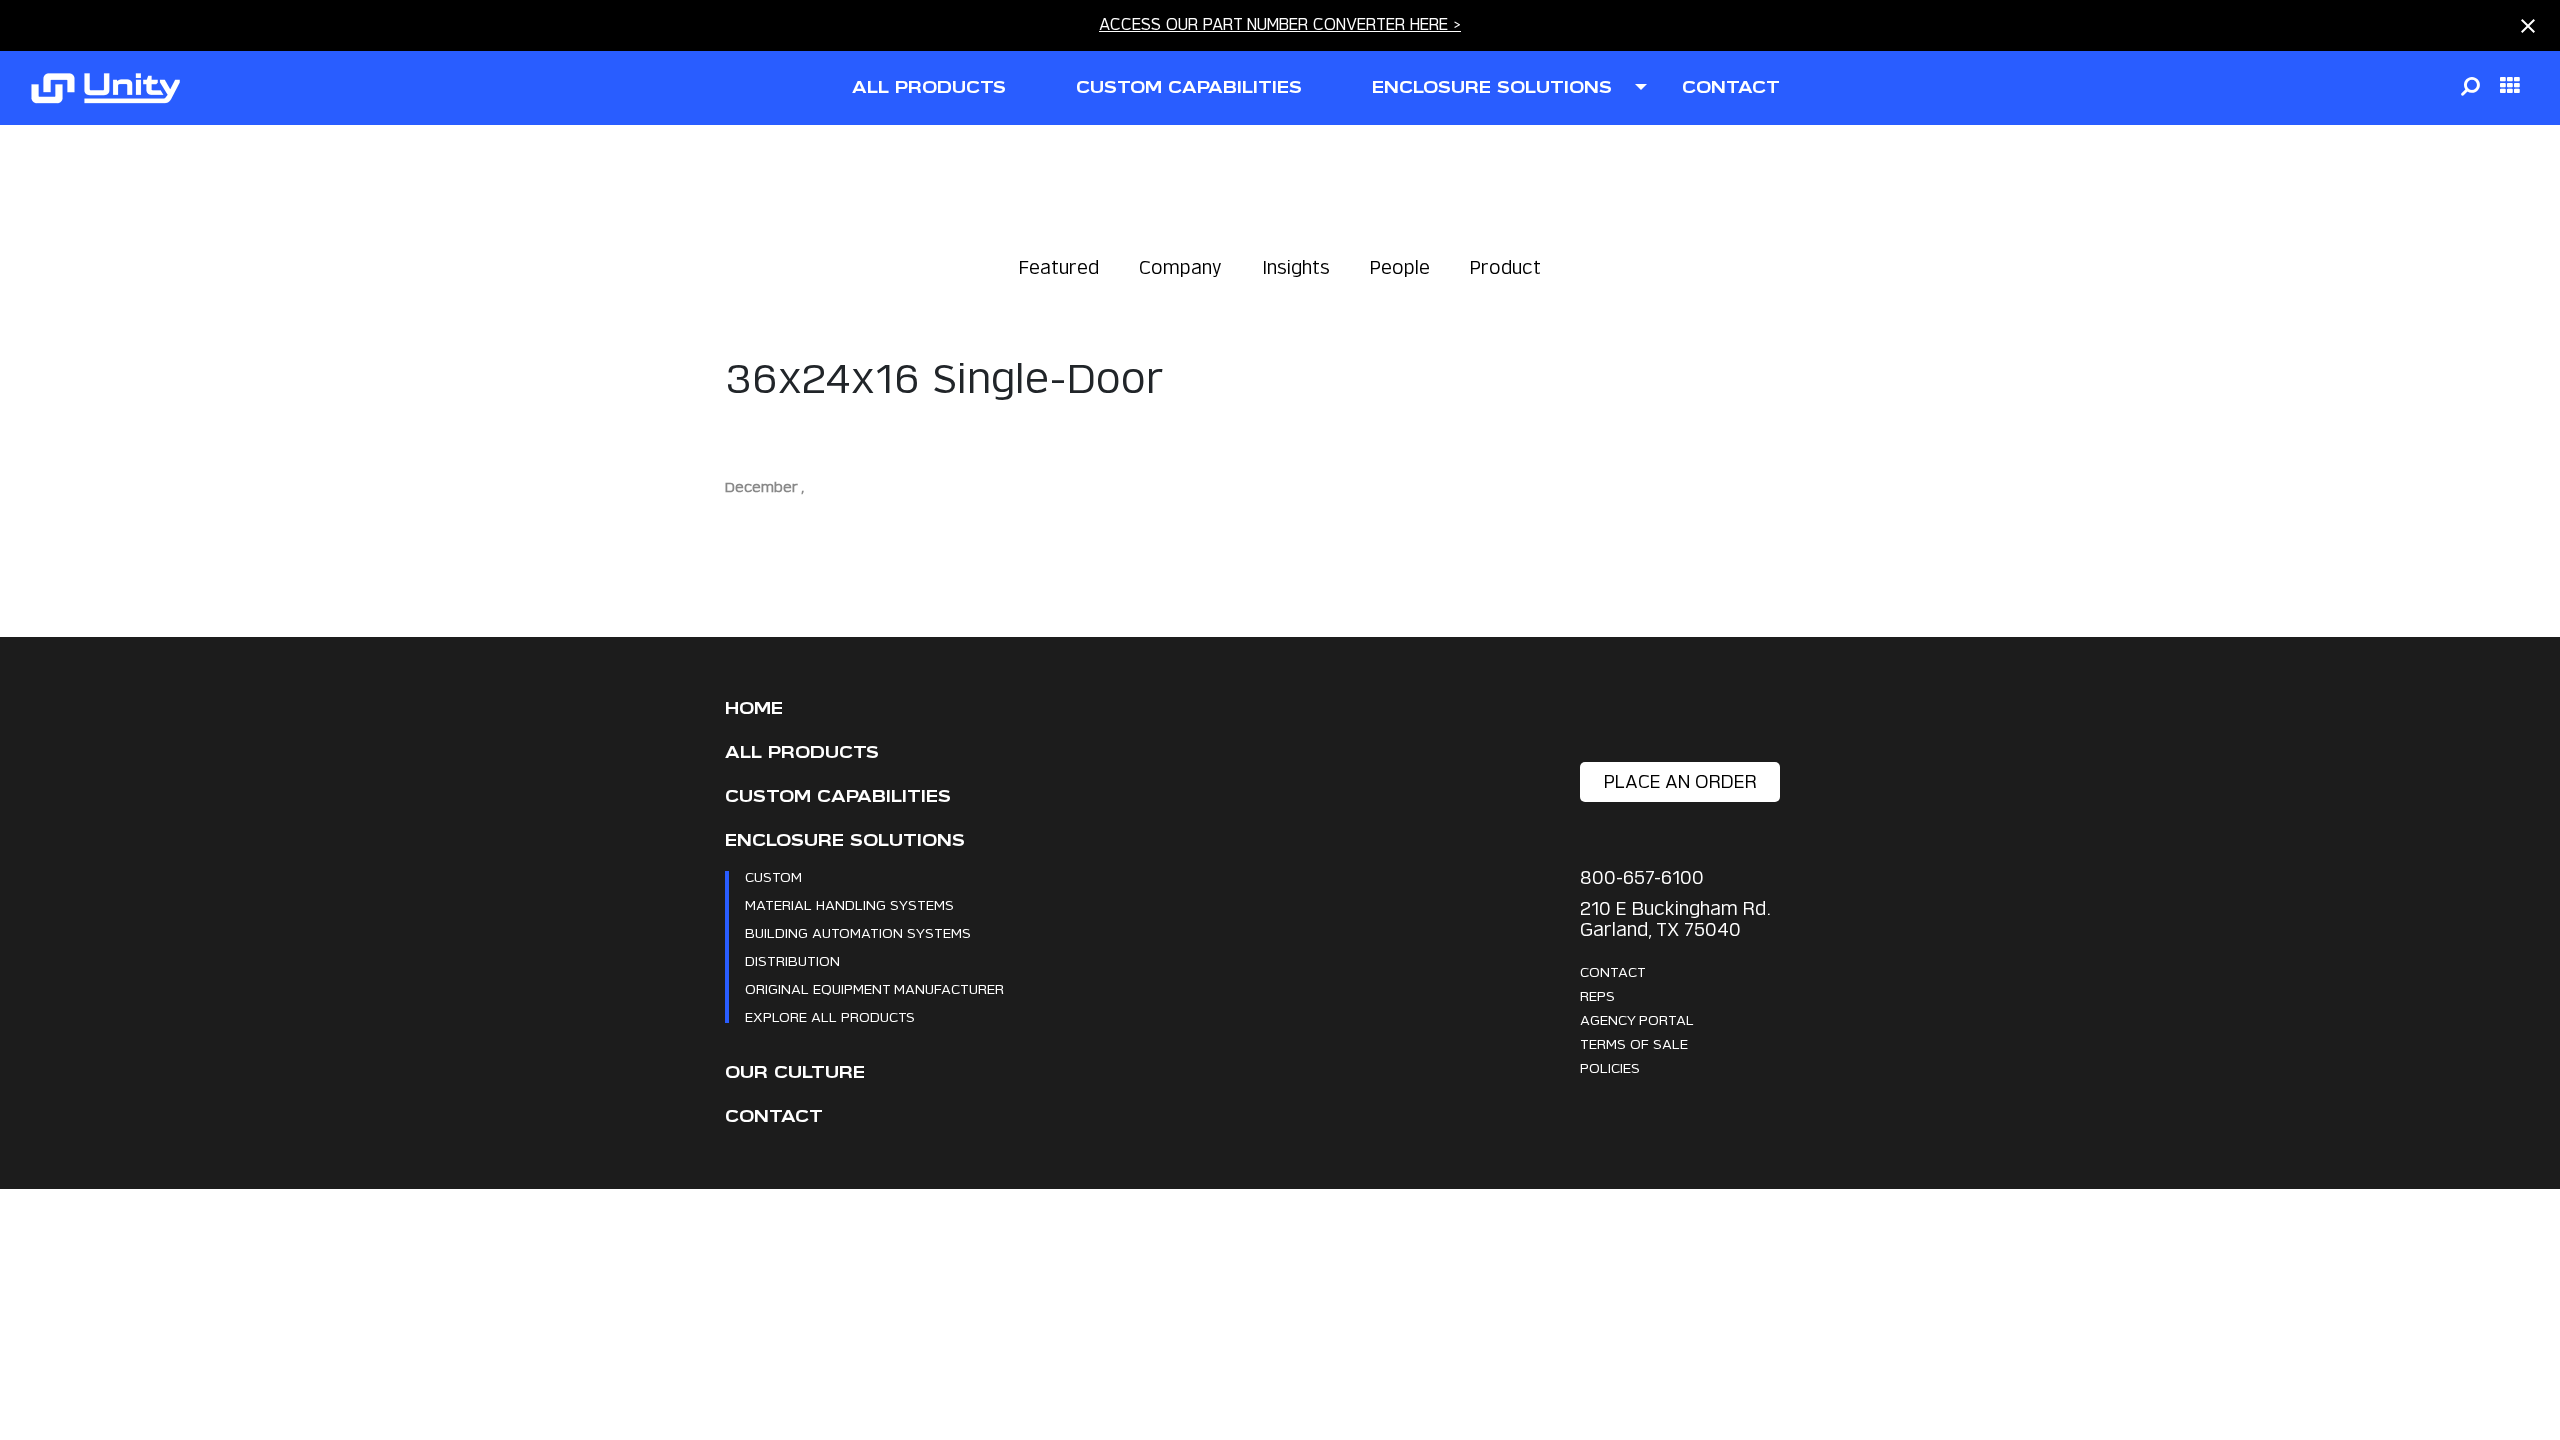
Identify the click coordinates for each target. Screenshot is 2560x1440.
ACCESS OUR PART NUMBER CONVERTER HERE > (1280, 24)
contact (1731, 87)
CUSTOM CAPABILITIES (1189, 87)
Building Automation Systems (858, 932)
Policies (1610, 1067)
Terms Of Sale (1634, 1043)
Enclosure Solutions (845, 840)
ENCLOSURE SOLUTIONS (1492, 87)
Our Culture (795, 1072)
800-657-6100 (1642, 877)
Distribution (792, 960)
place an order (1680, 781)
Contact (774, 1116)
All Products (802, 752)
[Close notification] (2528, 26)
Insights (1296, 267)
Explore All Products (830, 1016)
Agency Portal (1637, 1019)
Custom (773, 876)
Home (754, 708)
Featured (1059, 267)
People (1400, 267)
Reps (1597, 995)
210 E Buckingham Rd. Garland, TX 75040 (1675, 919)
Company (1180, 267)
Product (1505, 267)
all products (929, 87)
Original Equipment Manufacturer (874, 988)
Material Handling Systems (849, 904)
